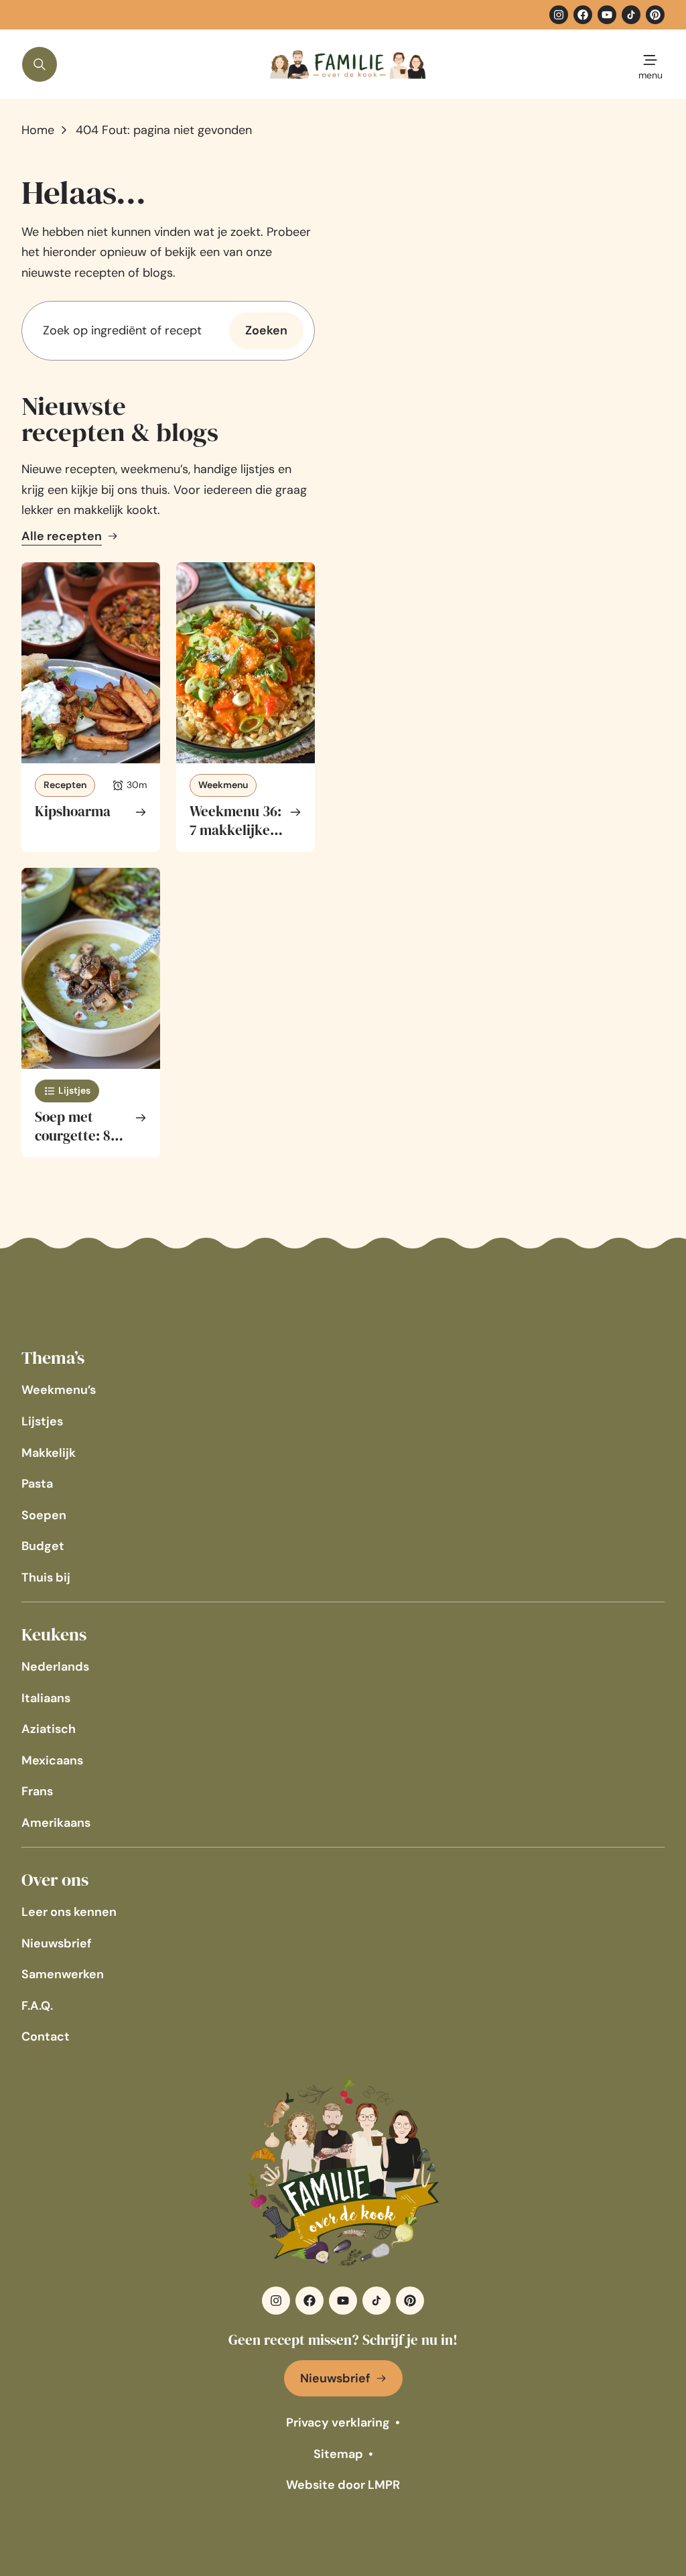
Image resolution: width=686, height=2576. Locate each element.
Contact (46, 2037)
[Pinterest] (655, 15)
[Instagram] (559, 15)
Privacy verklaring (338, 2423)
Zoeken (266, 330)
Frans (37, 1791)
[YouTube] (607, 15)
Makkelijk (49, 1453)
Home (38, 130)
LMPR (384, 2485)
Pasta (37, 1484)
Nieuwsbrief (57, 1943)
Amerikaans (56, 1823)
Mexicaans (52, 1760)
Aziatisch (49, 1729)
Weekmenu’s (59, 1390)
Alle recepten (62, 536)
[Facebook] (583, 15)
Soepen (44, 1515)
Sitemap (338, 2454)
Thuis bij (46, 1577)
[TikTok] (631, 15)
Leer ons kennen (69, 1912)
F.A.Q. (37, 2006)
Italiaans (46, 1698)
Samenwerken (63, 1974)
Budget (43, 1546)
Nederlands (55, 1667)
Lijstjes (42, 1421)
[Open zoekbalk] (40, 64)
